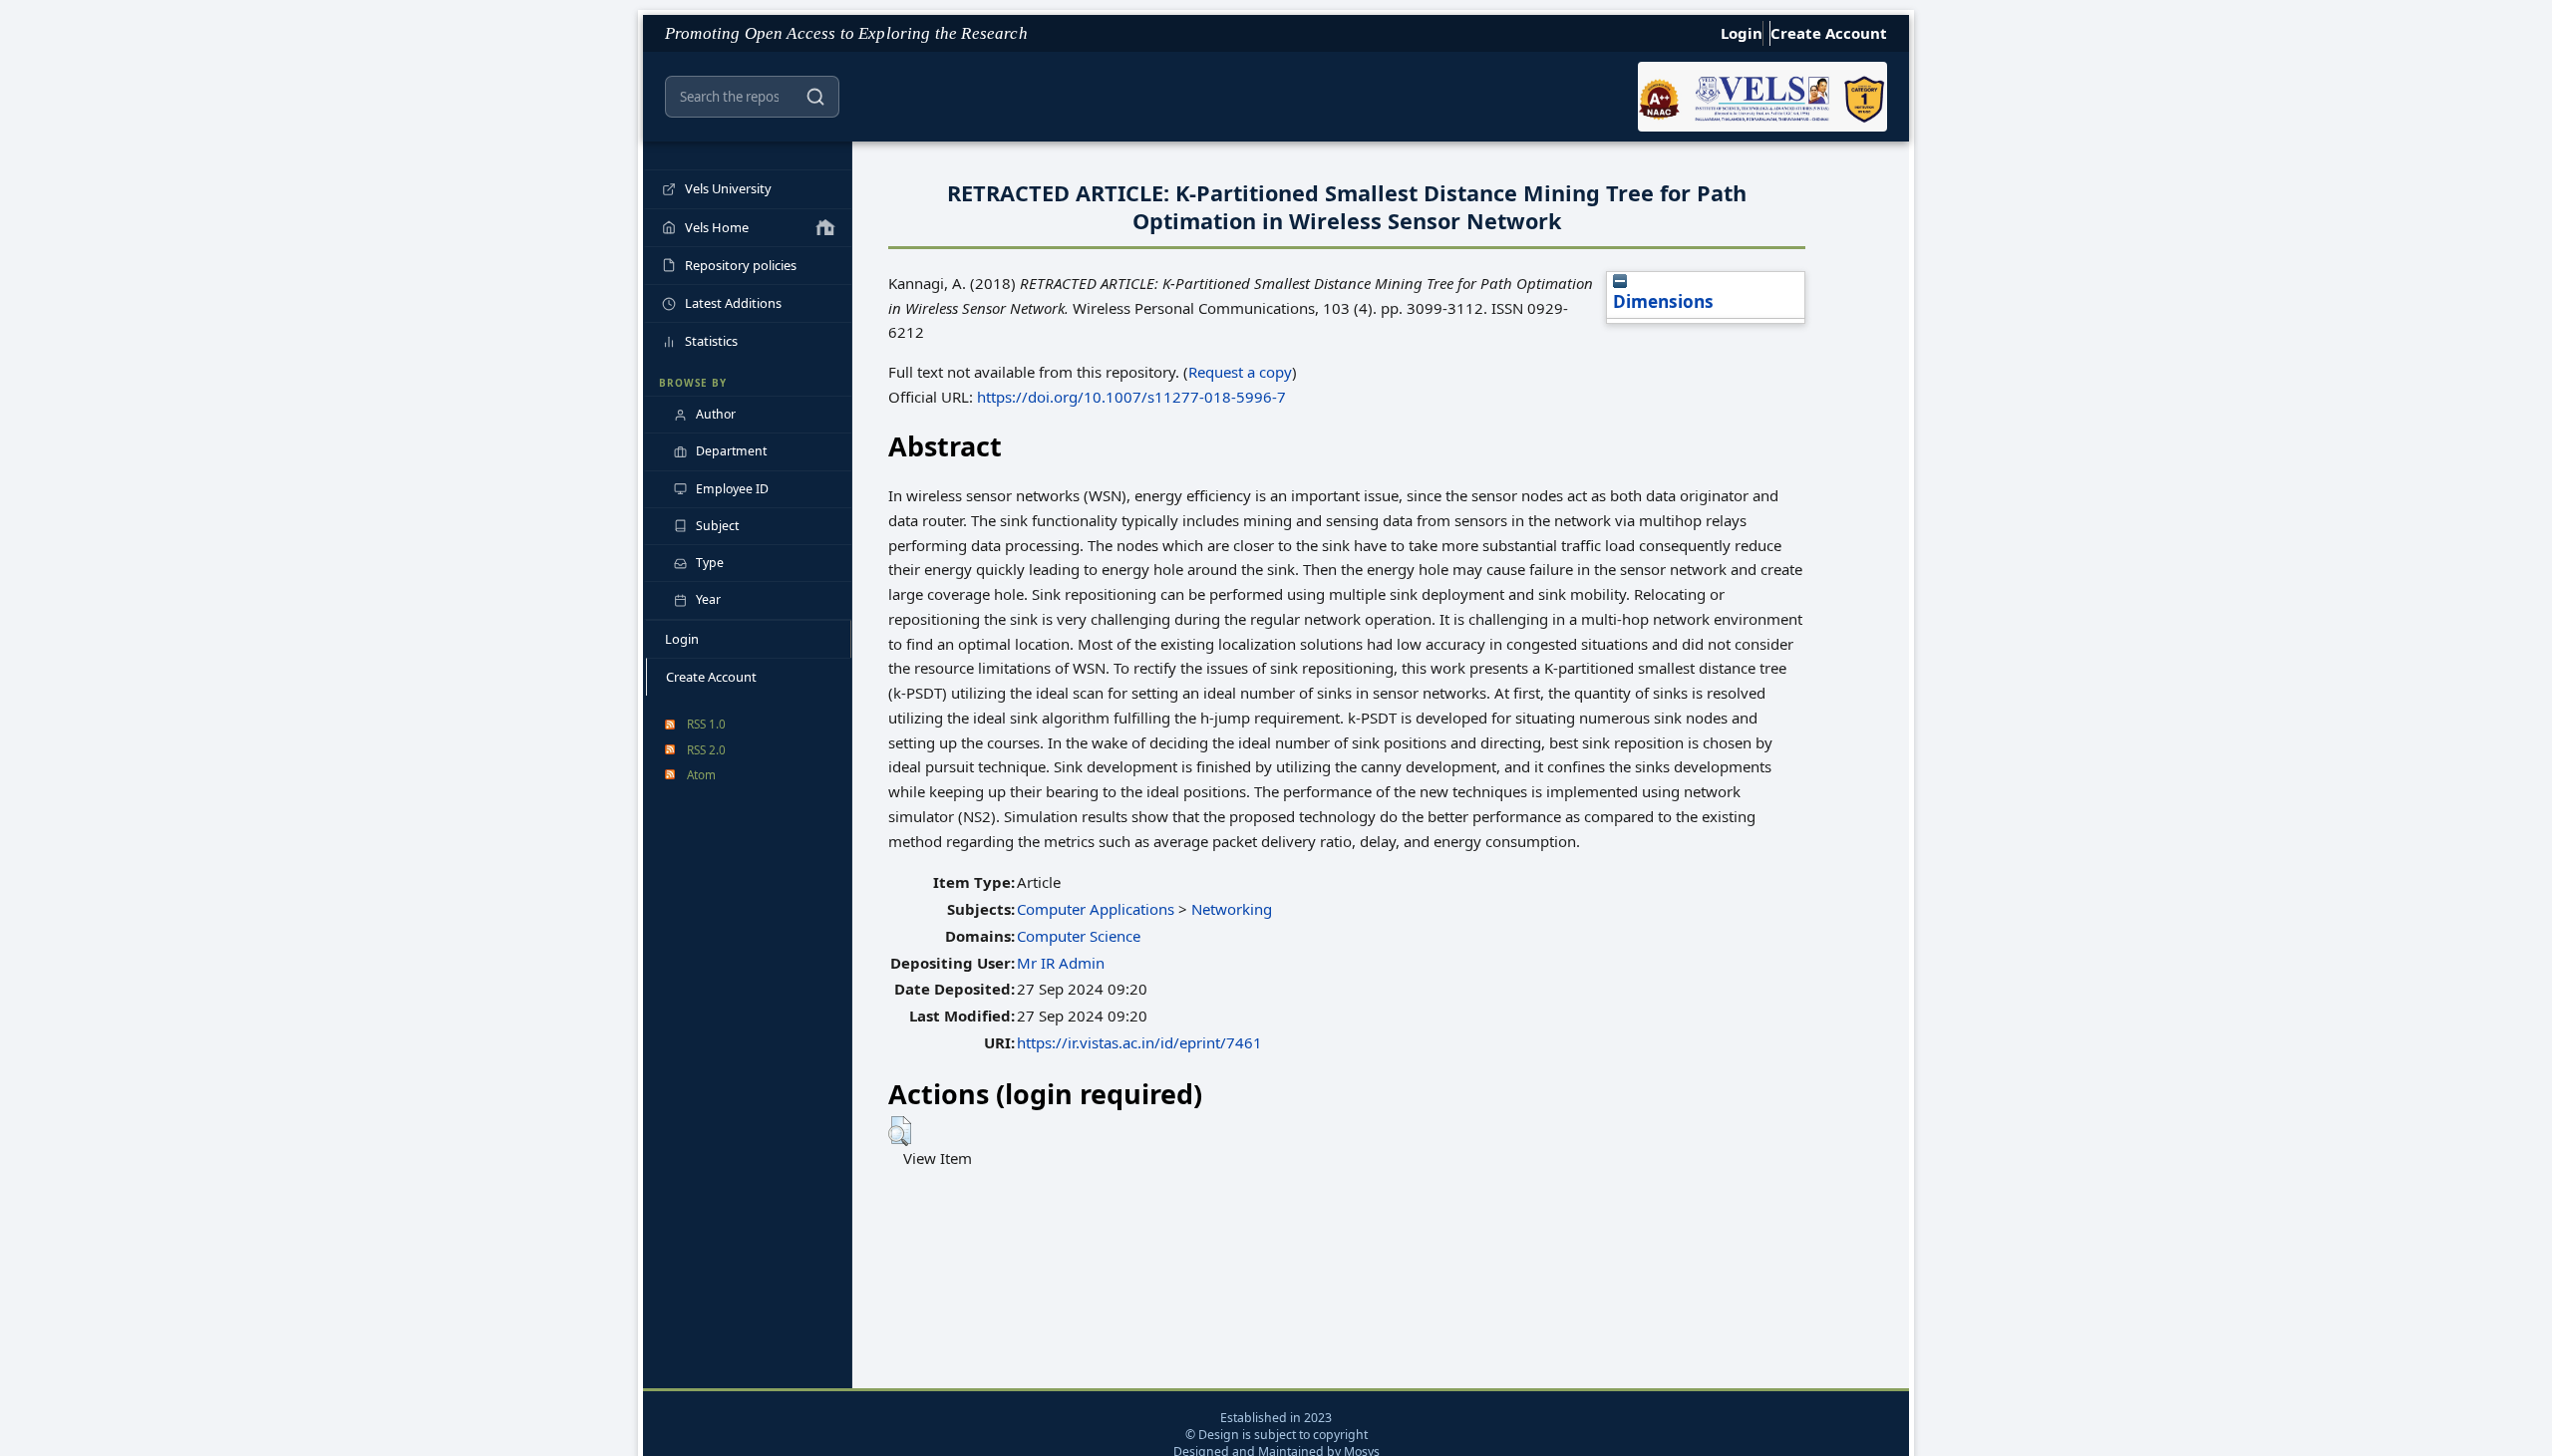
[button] (900, 1131)
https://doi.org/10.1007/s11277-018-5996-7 (1131, 397)
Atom (701, 774)
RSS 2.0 (706, 749)
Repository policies (741, 265)
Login (1742, 33)
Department (731, 451)
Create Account (1829, 33)
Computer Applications (1096, 909)
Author (716, 414)
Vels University (728, 188)
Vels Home (717, 227)
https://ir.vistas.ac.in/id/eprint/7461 (1139, 1042)
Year (708, 599)
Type (710, 563)
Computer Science (1079, 936)
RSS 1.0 (706, 724)
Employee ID (732, 489)
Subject (717, 526)
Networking (1232, 909)
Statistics (711, 341)
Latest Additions (733, 303)
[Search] (815, 97)
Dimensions (1663, 301)
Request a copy (1240, 372)
